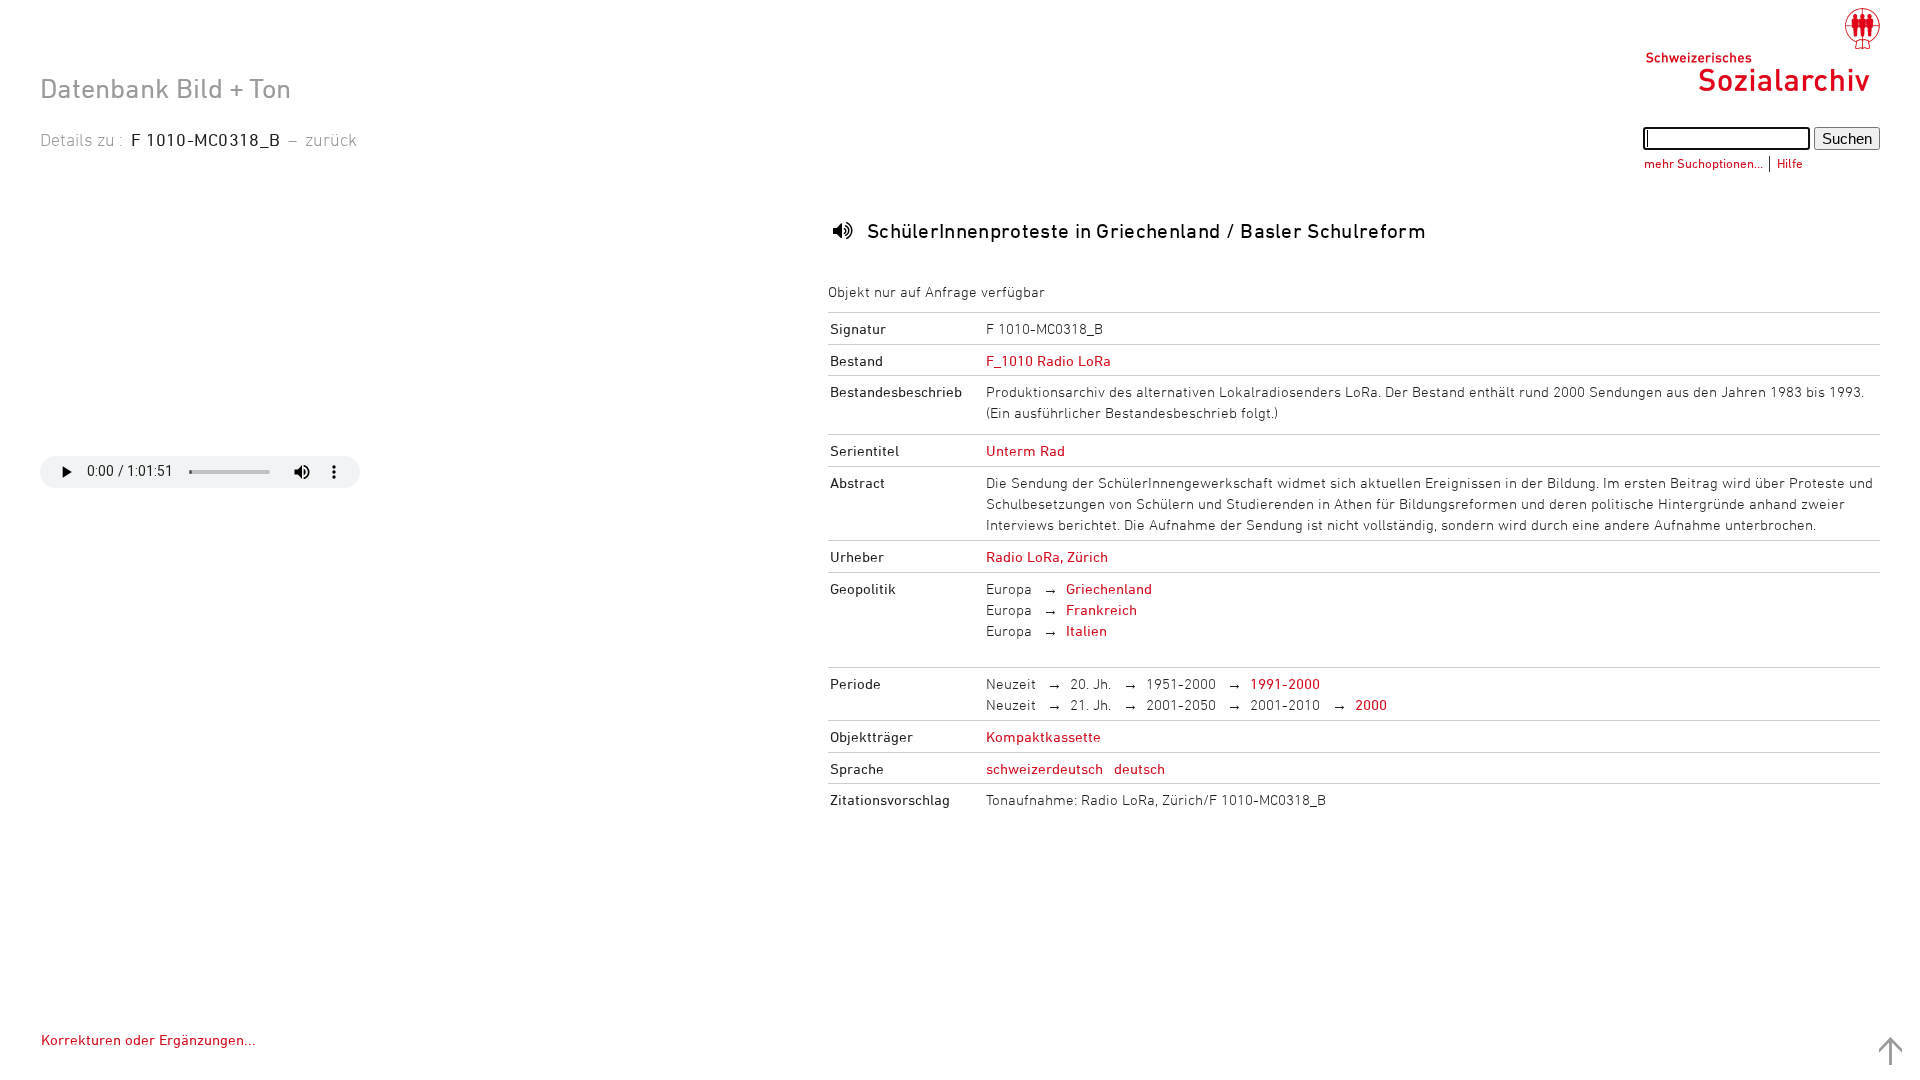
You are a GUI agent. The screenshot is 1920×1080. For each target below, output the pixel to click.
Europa (1009, 588)
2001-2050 (1181, 704)
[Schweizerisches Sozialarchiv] (1762, 50)
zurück (331, 139)
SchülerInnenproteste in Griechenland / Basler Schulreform (1146, 230)
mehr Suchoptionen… (1703, 163)
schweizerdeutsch (1044, 768)
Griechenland (1109, 588)
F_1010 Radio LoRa (1048, 360)
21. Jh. (1090, 704)
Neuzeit (1011, 683)
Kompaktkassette (1043, 736)
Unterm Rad (1025, 450)
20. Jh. (1090, 683)
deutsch (1139, 768)
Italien (1086, 630)
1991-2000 (1285, 683)
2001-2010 (1285, 704)
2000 (1371, 704)
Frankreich (1101, 609)
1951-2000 (1181, 683)
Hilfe (1790, 163)
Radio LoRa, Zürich (1047, 556)
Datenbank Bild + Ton (165, 88)
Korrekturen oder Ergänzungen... (148, 1039)
